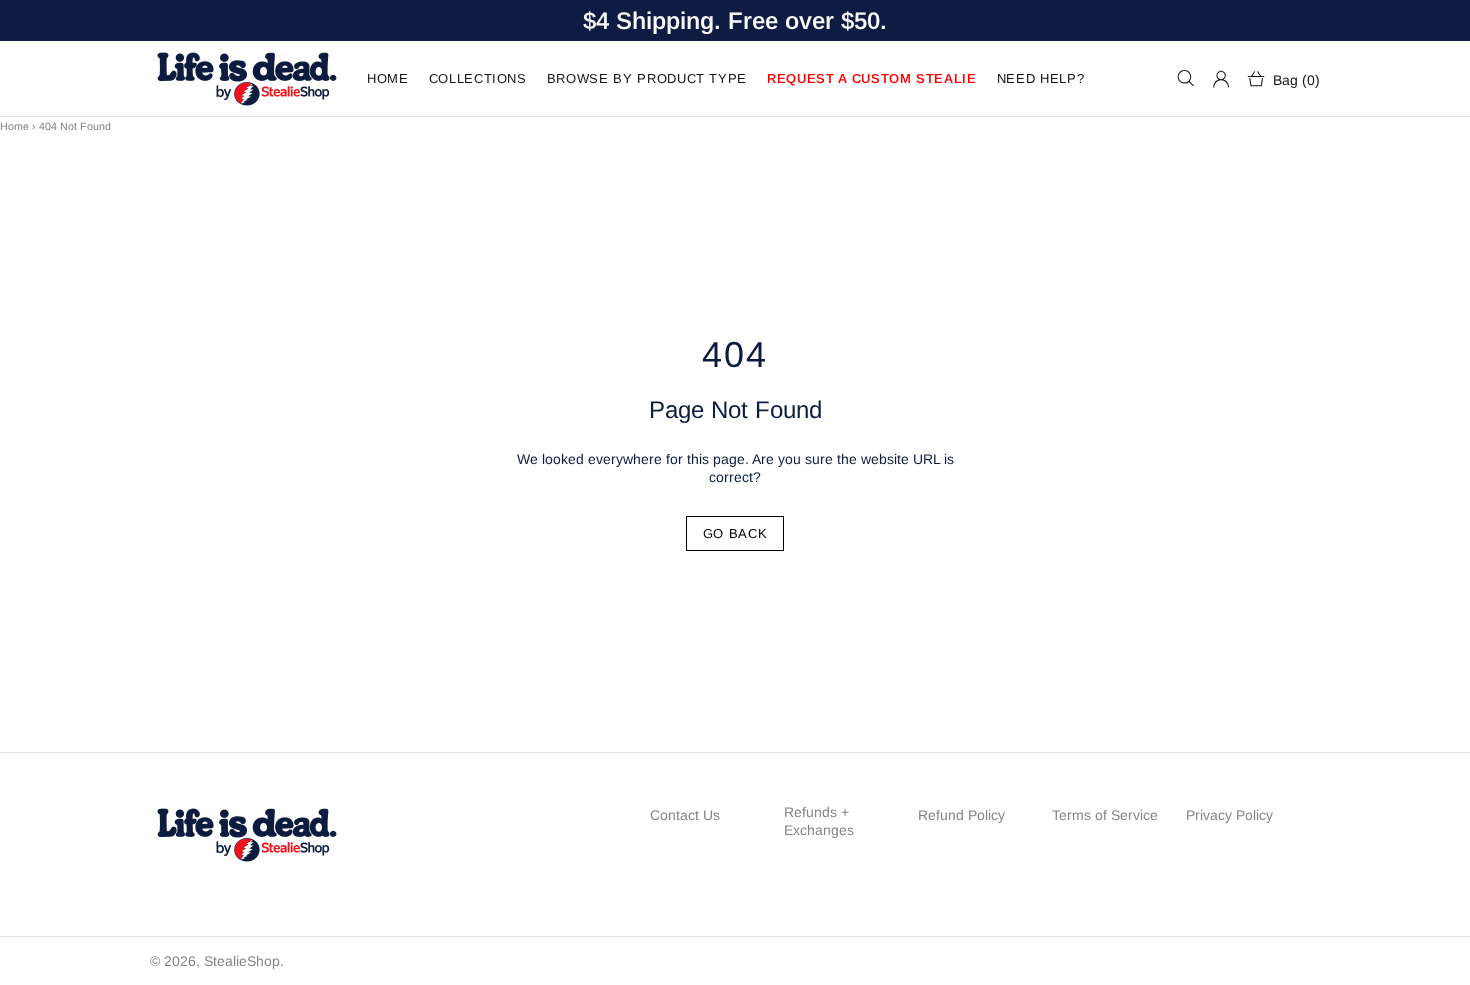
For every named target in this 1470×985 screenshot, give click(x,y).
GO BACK (735, 533)
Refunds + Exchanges (819, 821)
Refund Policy (961, 815)
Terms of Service (1105, 815)
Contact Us (685, 815)
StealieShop (246, 78)
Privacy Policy (1229, 815)
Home (14, 126)
